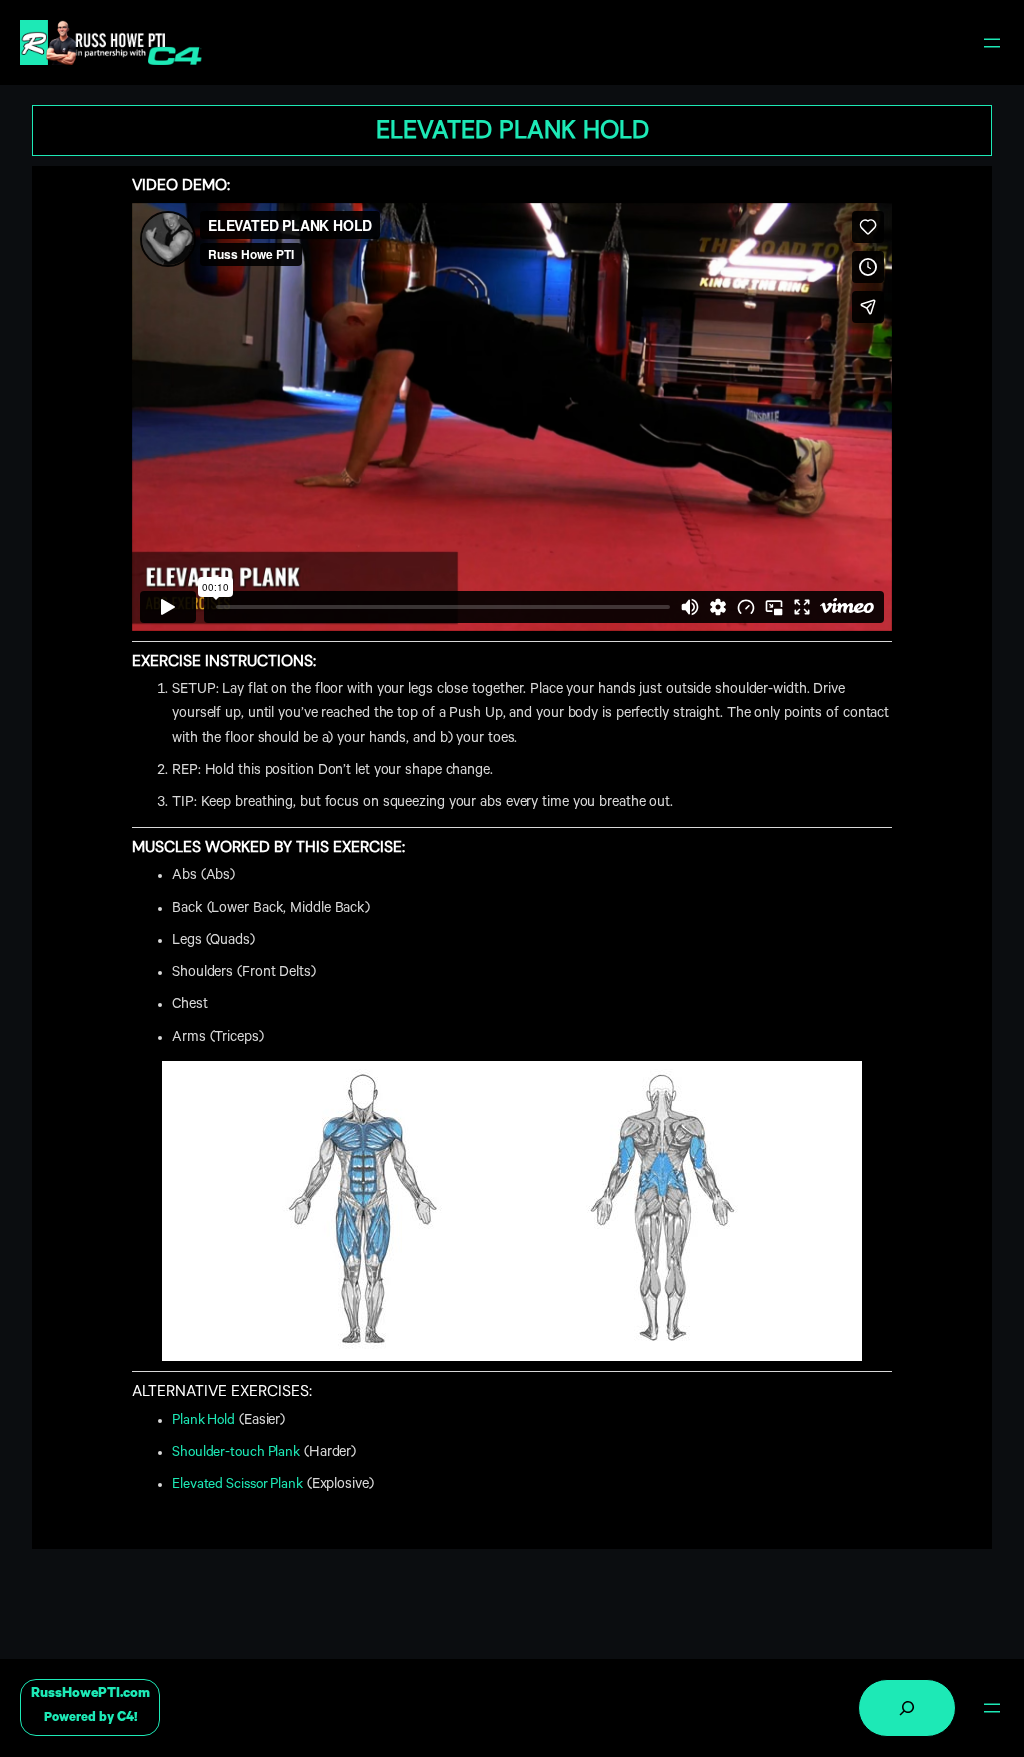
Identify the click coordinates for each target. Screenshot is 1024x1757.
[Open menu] (992, 43)
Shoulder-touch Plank (236, 1453)
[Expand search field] (907, 1708)
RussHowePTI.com (90, 1694)
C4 (125, 1718)
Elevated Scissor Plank (237, 1485)
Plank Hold (203, 1421)
